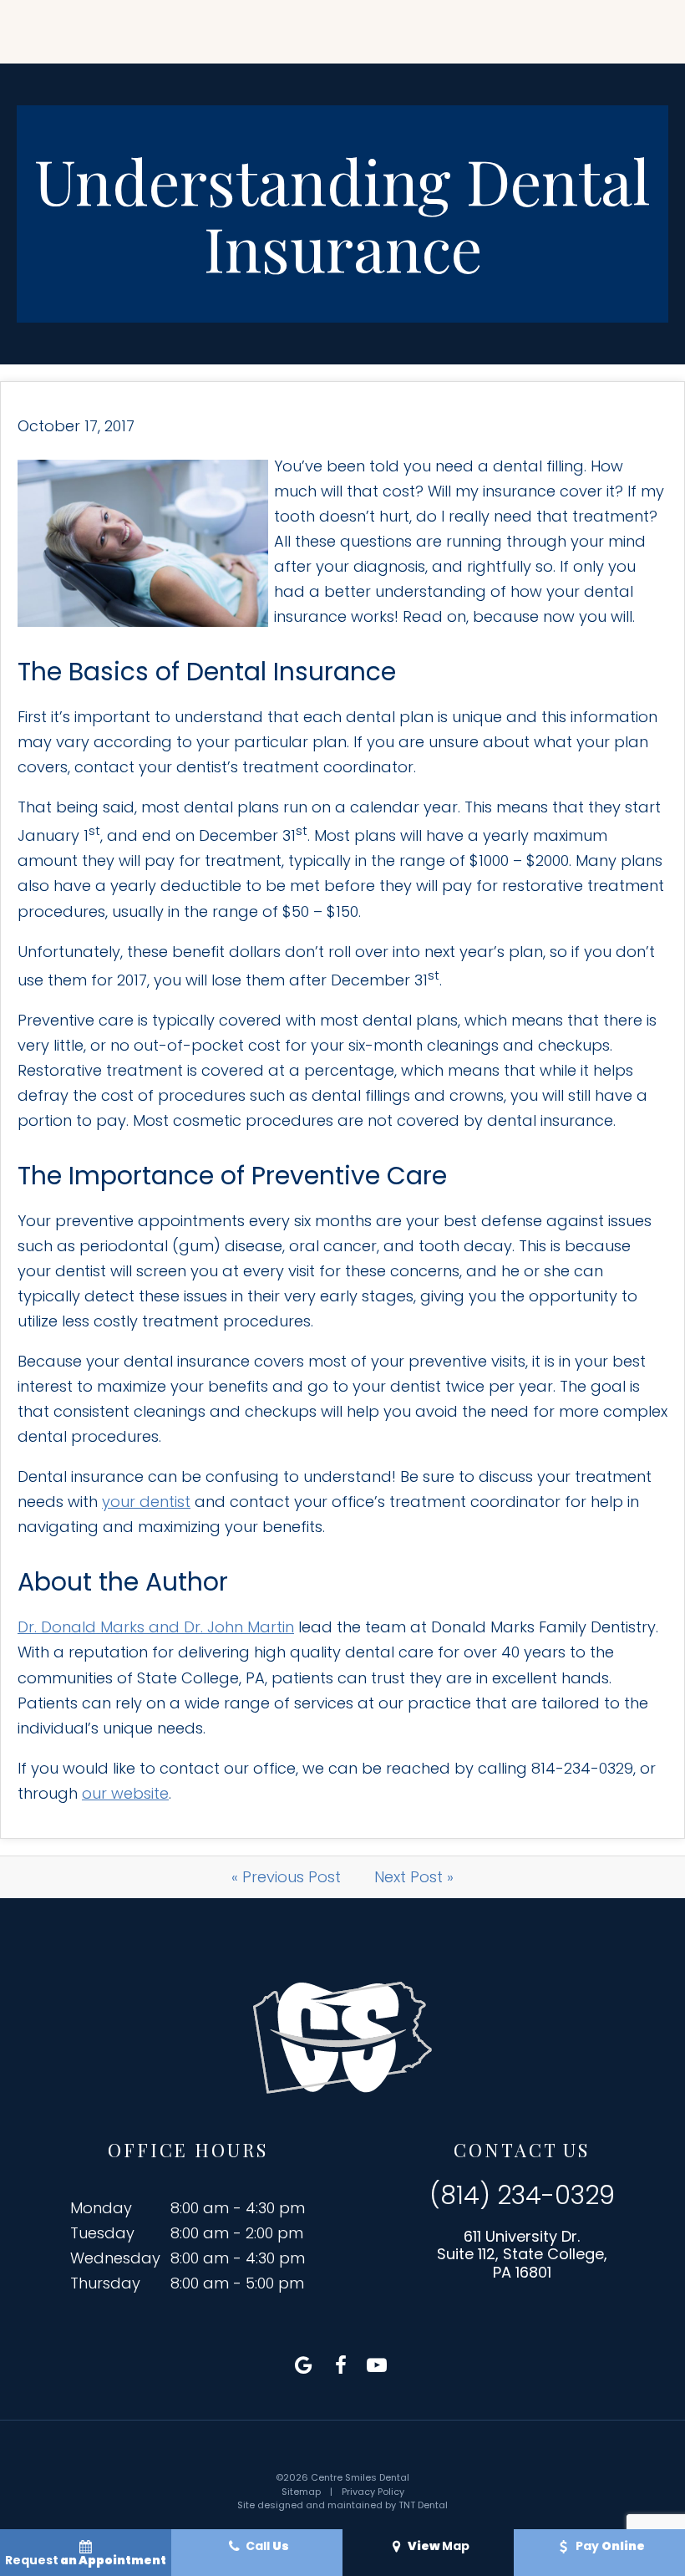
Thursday (105, 2283)
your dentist (146, 1502)
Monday (101, 2208)
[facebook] (341, 2365)
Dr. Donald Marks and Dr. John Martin (156, 1627)
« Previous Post (286, 1877)
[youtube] (377, 2365)
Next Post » (414, 1877)
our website (125, 1793)
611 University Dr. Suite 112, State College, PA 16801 (522, 2255)
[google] (304, 2365)
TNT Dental (423, 2505)
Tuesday (102, 2233)
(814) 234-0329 (522, 2196)
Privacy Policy (373, 2492)
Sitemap (301, 2492)
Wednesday (115, 2258)
